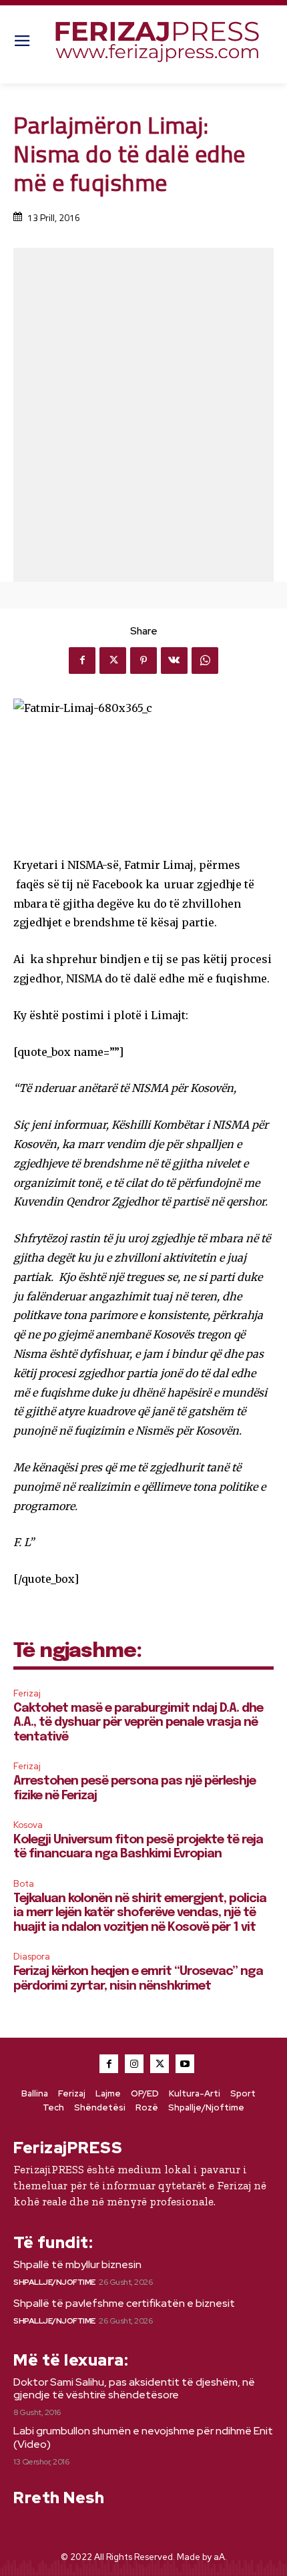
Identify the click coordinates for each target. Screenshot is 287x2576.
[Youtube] (185, 2064)
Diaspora (32, 1957)
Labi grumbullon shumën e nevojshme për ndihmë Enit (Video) (143, 2437)
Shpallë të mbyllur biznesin (77, 2264)
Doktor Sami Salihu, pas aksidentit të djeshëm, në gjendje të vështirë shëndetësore (134, 2388)
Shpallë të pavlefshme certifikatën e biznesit (124, 2303)
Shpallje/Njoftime (54, 2282)
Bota (24, 1884)
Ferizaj (27, 1693)
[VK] (174, 661)
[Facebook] (82, 661)
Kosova (28, 1825)
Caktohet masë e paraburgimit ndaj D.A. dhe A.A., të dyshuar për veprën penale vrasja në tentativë (138, 1723)
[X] (113, 661)
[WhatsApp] (205, 661)
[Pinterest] (143, 661)
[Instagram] (134, 2064)
